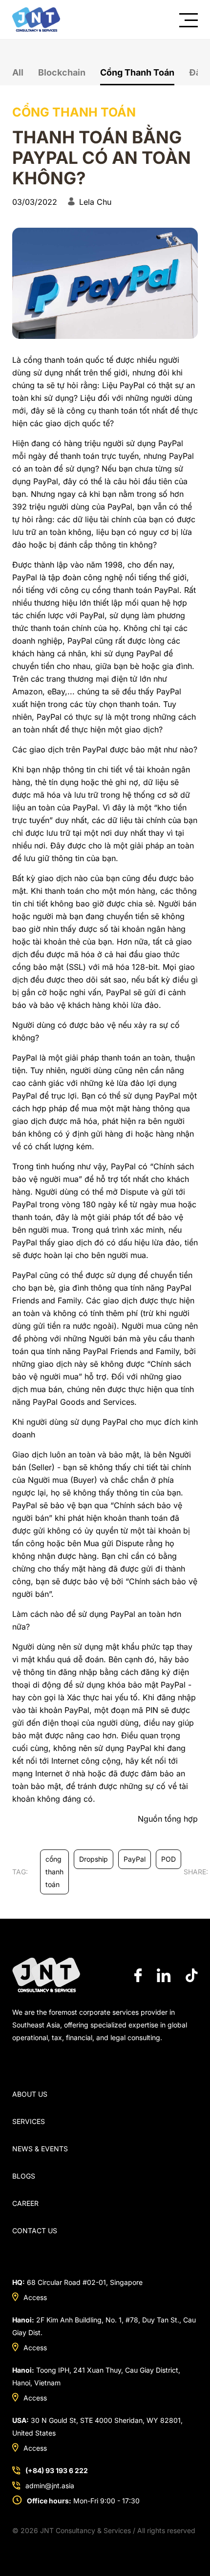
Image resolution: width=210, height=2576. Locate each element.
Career (25, 2203)
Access (35, 2297)
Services (29, 2121)
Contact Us (35, 2231)
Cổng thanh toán (137, 72)
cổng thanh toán (54, 1872)
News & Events (40, 2149)
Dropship (94, 1859)
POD (168, 1859)
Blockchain (62, 72)
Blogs (24, 2176)
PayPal (135, 1859)
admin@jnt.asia (50, 2486)
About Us (30, 2094)
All (18, 72)
